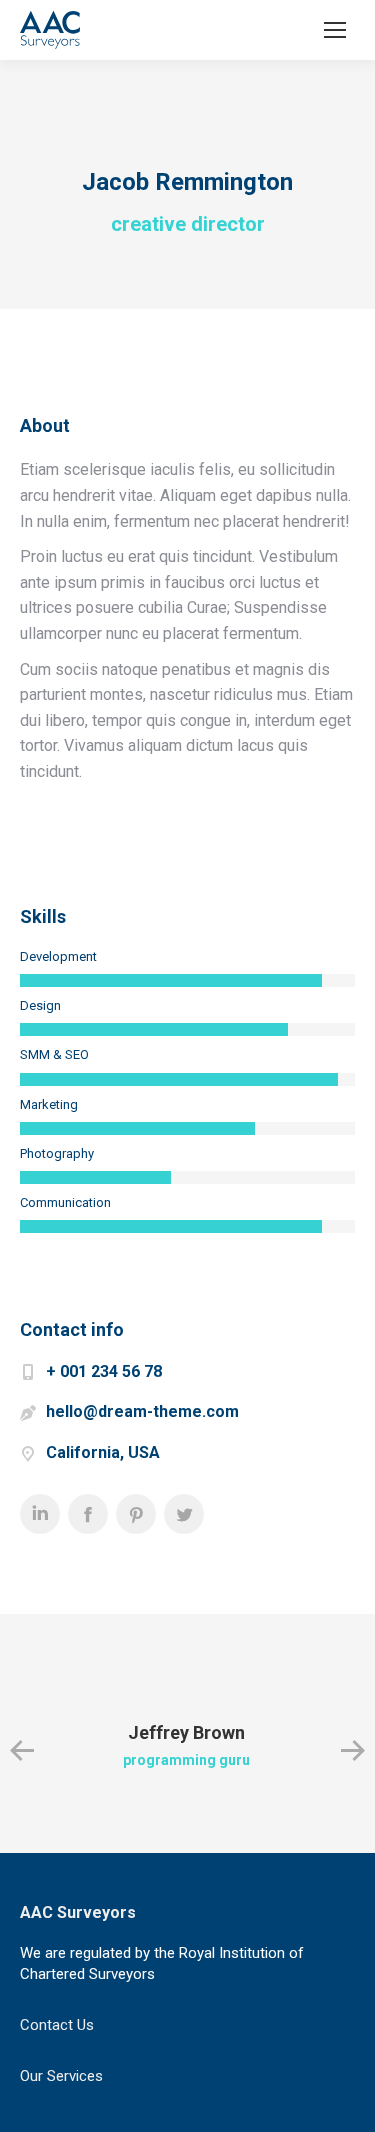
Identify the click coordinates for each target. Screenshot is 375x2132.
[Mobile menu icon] (335, 30)
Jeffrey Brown (186, 1732)
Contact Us (57, 2025)
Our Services (61, 2076)
